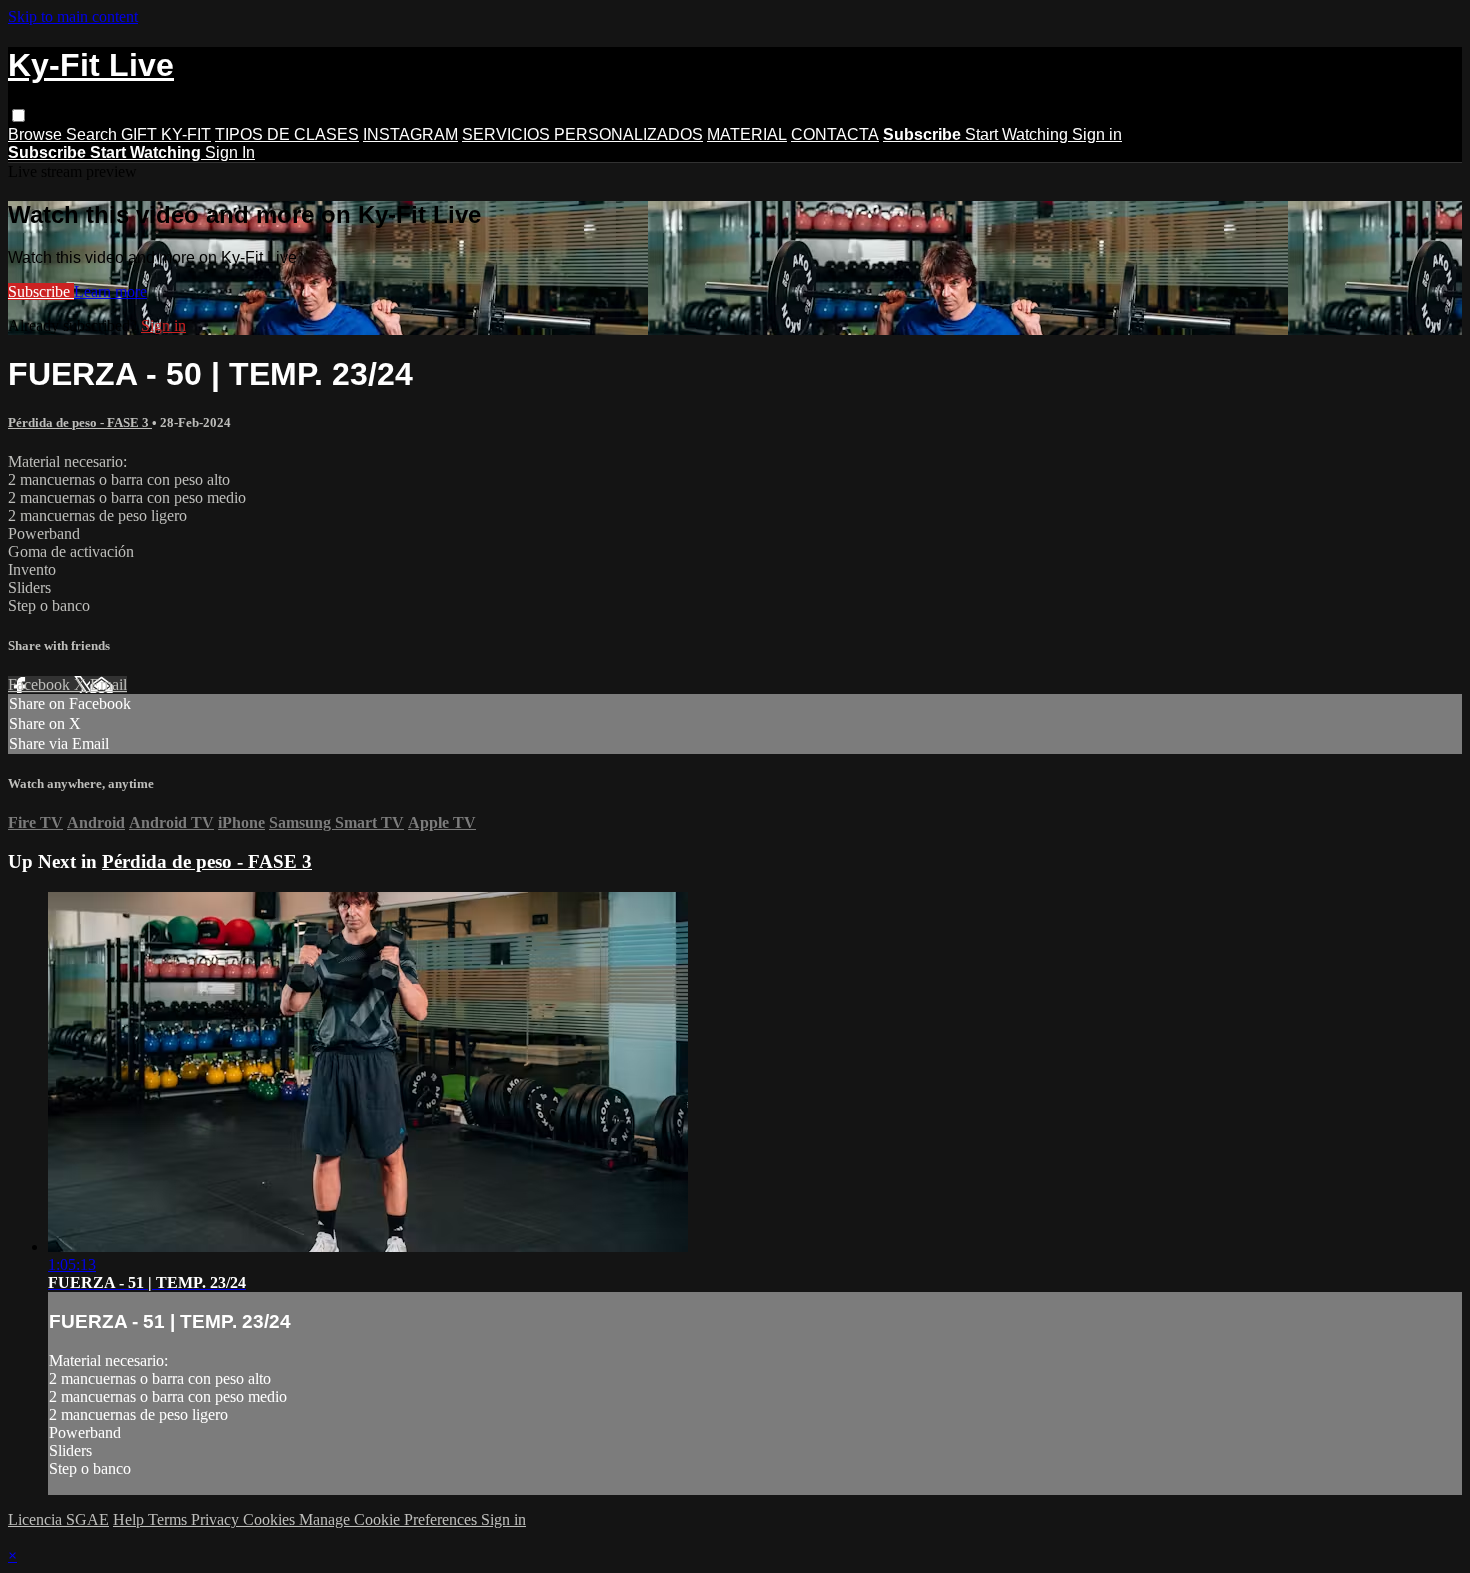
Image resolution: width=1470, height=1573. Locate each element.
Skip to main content (73, 16)
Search (93, 134)
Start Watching (1018, 134)
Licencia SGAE (58, 1519)
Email (108, 684)
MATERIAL (747, 134)
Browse (37, 134)
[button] (18, 115)
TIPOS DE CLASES (287, 134)
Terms (169, 1519)
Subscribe (41, 291)
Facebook (41, 684)
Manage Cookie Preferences (390, 1519)
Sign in (1097, 134)
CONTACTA (835, 134)
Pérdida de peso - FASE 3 (80, 422)
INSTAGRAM (410, 134)
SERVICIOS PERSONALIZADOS (582, 134)
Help (130, 1519)
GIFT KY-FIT (166, 134)
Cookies (271, 1519)
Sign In (230, 152)
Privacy (217, 1519)
